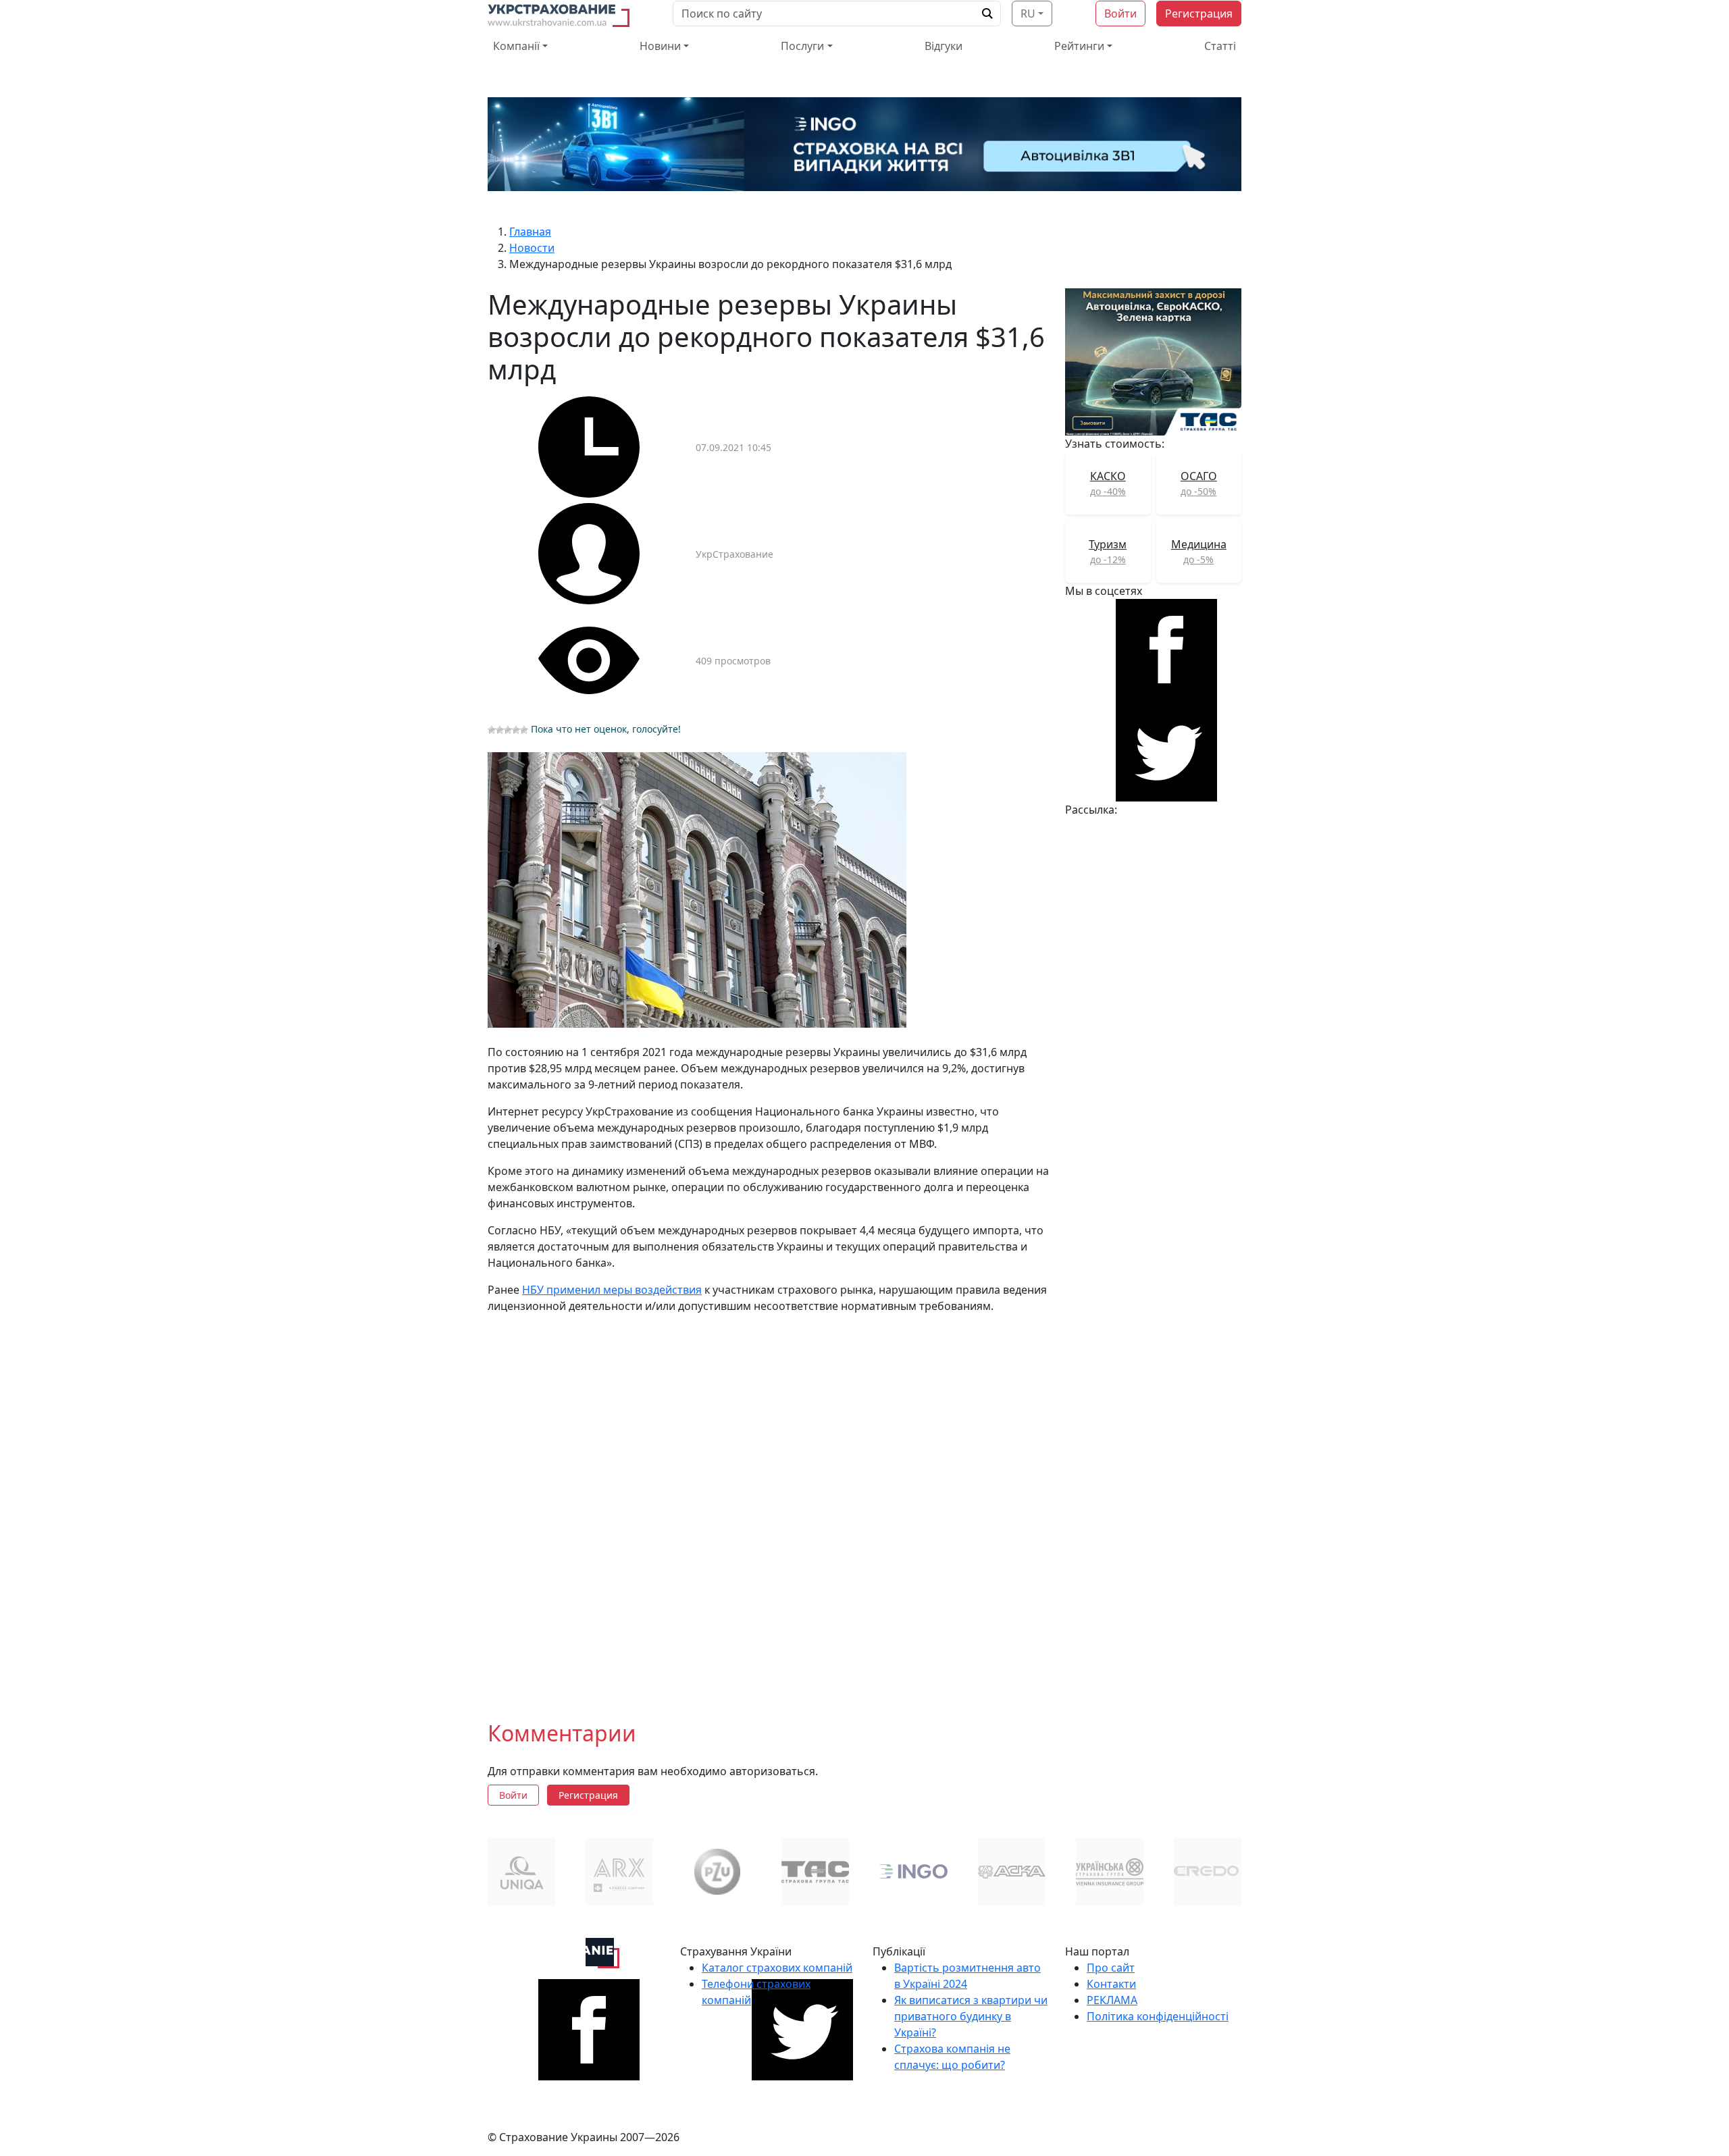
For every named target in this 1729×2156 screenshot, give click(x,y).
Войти (1120, 14)
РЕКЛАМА (1112, 2000)
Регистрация (1199, 14)
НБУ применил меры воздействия (612, 1290)
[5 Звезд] (524, 730)
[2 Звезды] (500, 730)
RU (1028, 14)
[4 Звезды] (516, 730)
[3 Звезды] (508, 730)
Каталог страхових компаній (777, 1968)
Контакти (1111, 1984)
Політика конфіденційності (1158, 2016)
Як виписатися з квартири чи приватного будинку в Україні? (971, 2016)
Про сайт (1111, 1968)
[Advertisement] (768, 1520)
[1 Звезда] (492, 730)
